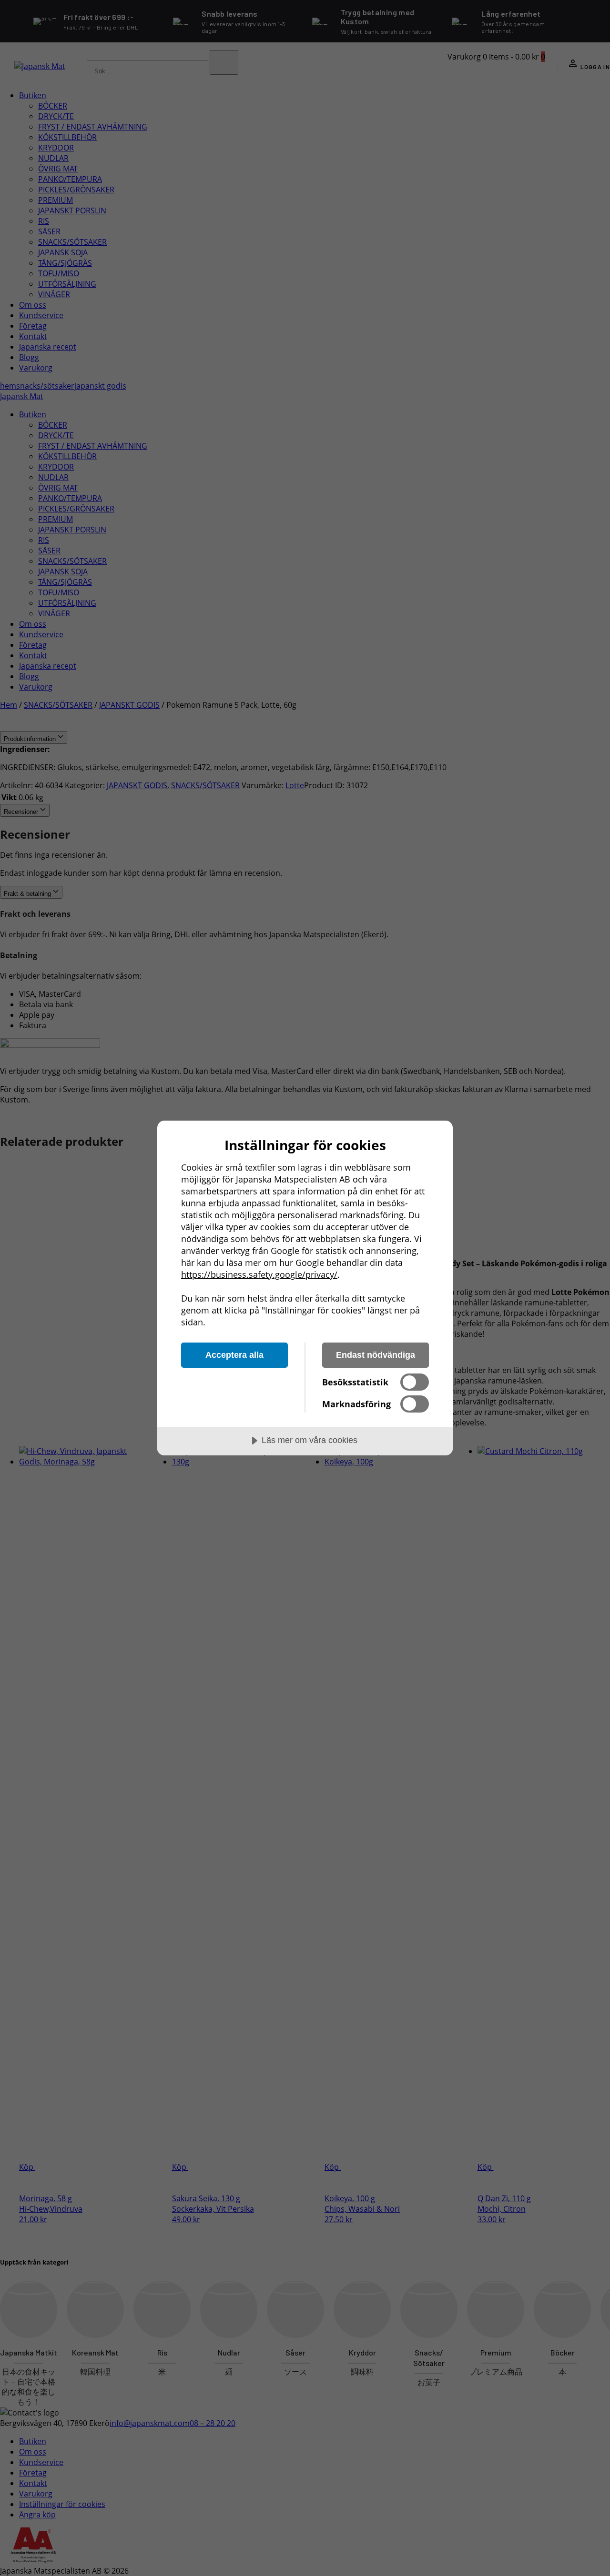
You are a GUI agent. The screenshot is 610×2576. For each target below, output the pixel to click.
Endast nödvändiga (376, 1355)
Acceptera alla (234, 1355)
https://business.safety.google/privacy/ (259, 1274)
